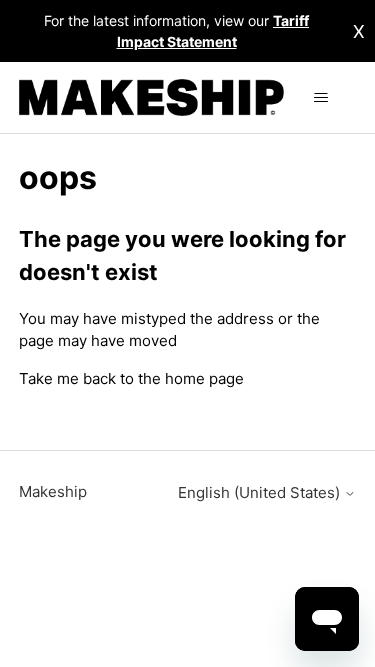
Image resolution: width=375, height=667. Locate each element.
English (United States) (261, 492)
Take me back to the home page (131, 378)
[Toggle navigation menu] (320, 98)
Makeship (53, 491)
